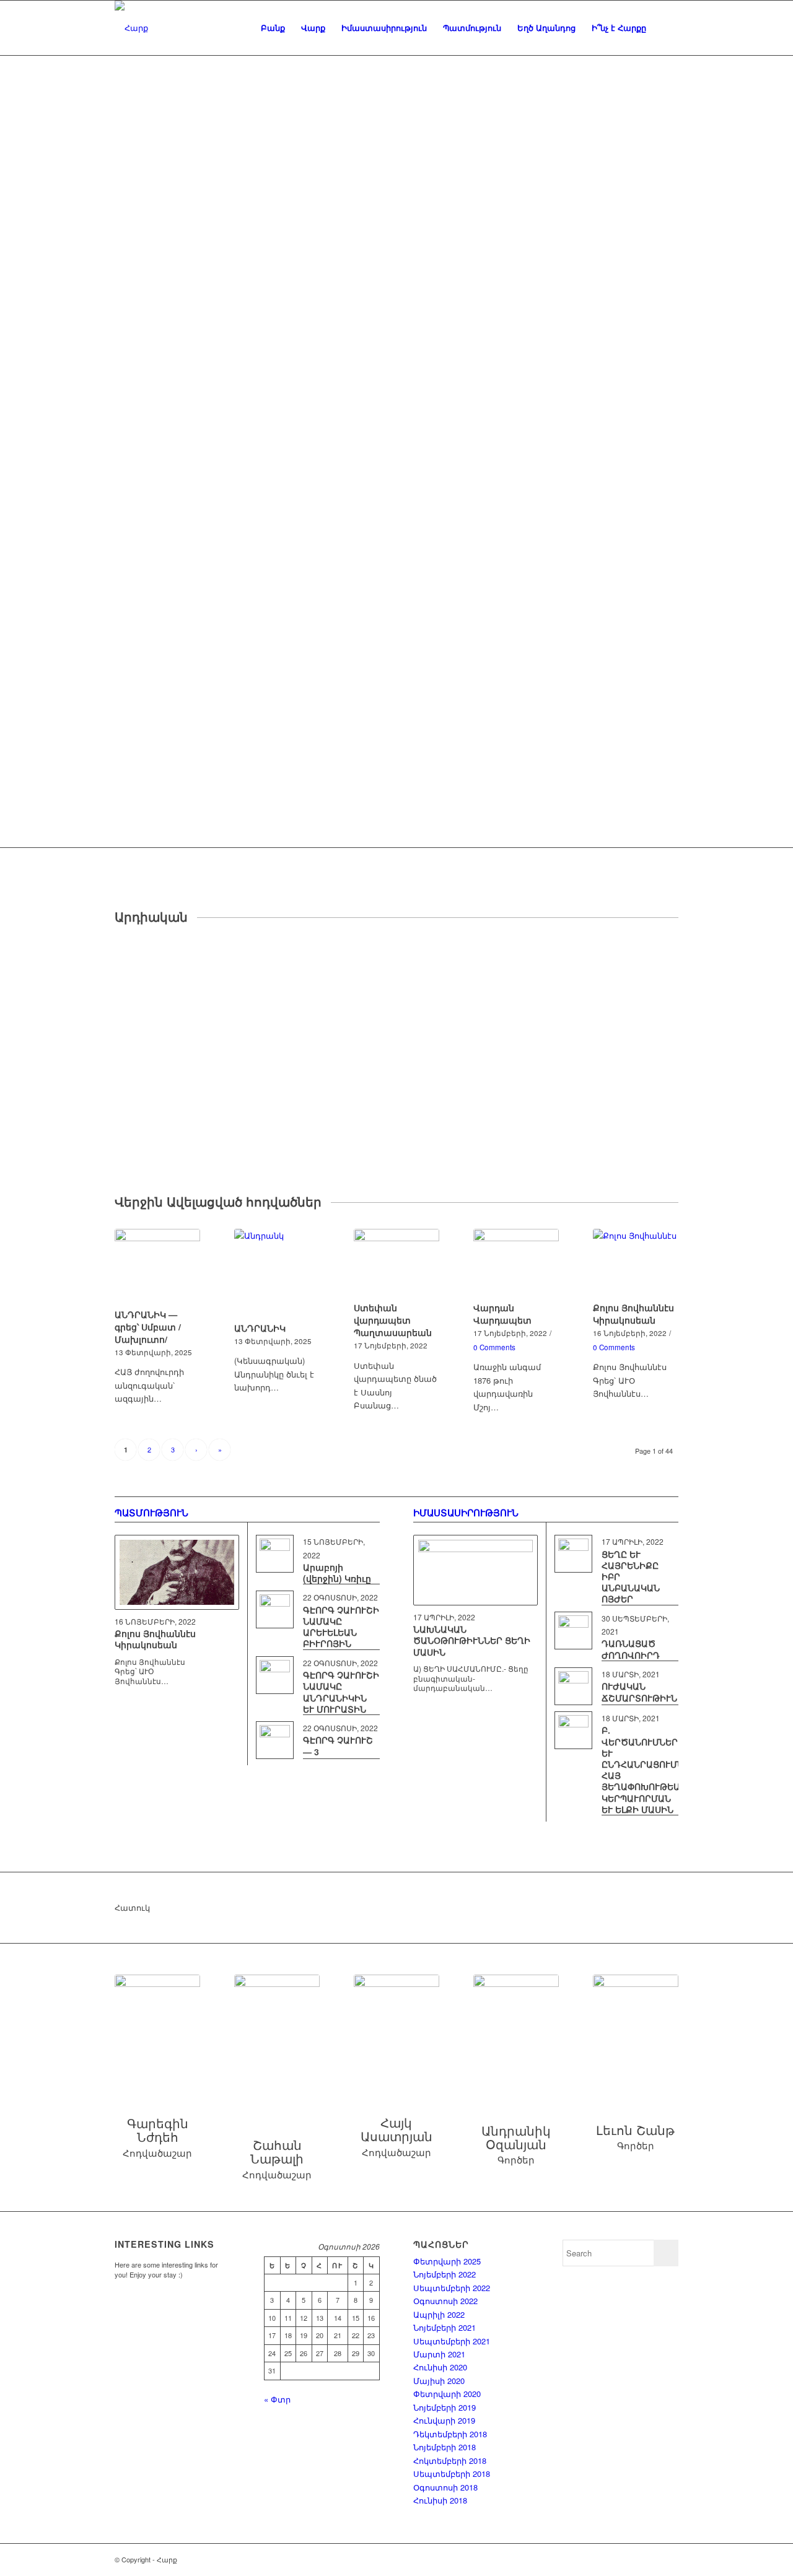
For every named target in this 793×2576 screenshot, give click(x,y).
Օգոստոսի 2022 (445, 2301)
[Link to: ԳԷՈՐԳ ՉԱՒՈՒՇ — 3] (275, 1740)
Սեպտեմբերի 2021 (452, 2341)
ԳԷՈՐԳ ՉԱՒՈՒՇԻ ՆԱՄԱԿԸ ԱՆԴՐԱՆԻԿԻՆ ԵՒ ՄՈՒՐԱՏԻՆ (341, 1692)
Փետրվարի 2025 (447, 2261)
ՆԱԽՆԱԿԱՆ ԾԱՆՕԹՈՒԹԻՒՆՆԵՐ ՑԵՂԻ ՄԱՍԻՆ (472, 1640)
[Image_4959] (636, 2033)
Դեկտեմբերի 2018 (450, 2434)
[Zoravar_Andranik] (516, 2033)
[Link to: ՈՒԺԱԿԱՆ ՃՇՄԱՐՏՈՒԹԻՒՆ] (573, 1686)
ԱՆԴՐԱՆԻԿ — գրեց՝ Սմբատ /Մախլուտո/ (148, 1327)
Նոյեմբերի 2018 (445, 2447)
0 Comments (494, 1347)
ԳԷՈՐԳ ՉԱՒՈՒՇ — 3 (338, 1745)
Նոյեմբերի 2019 (445, 2407)
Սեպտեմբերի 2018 (452, 2473)
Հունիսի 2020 (440, 2367)
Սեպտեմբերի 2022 (452, 2288)
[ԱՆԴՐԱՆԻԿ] (277, 1273)
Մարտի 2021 (439, 2354)
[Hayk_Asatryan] (396, 2030)
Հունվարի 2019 (444, 2420)
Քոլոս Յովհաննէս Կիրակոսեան (633, 1314)
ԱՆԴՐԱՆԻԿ (260, 1328)
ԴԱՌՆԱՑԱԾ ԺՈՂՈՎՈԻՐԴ (631, 1649)
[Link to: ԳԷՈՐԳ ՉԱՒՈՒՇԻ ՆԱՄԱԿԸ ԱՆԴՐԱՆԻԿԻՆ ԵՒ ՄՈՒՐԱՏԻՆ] (275, 1675)
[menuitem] (273, 28)
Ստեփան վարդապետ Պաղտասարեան (393, 1320)
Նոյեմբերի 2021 (445, 2327)
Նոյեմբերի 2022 (445, 2274)
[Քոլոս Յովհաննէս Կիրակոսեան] (636, 1264)
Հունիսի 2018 (440, 2500)
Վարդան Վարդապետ (502, 1314)
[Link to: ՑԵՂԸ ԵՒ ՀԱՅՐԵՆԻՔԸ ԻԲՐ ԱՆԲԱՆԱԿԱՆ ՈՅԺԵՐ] (573, 1554)
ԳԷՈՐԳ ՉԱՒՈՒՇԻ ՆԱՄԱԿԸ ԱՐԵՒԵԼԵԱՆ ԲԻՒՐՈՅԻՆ (341, 1627)
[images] (277, 2041)
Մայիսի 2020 (439, 2381)
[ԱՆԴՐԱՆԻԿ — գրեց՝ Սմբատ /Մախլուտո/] (157, 1267)
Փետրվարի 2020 (447, 2394)
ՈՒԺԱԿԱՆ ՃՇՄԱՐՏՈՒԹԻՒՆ (639, 1692)
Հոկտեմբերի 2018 (450, 2460)
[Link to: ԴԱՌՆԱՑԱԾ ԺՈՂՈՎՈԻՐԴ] (573, 1631)
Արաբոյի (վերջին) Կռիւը (337, 1573)
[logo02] (131, 28)
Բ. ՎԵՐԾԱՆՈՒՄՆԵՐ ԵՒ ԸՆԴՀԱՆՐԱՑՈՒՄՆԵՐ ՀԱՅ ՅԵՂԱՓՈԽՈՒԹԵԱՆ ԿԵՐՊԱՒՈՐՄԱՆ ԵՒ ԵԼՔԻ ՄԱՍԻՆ (649, 1769)
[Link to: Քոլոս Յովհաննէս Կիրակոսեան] (177, 1572)
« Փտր (277, 2399)
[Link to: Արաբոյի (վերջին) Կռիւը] (275, 1554)
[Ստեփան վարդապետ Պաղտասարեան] (396, 1264)
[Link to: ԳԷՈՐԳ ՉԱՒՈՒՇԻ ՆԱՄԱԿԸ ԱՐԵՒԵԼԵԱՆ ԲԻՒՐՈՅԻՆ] (275, 1609)
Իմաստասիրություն (466, 1513)
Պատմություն (151, 1513)
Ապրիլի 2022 (439, 2314)
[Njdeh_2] (157, 2030)
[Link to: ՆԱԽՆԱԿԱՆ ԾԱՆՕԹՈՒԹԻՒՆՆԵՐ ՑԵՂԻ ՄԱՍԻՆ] (475, 1570)
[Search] (666, 28)
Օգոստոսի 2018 (445, 2487)
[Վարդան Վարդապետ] (516, 1264)
